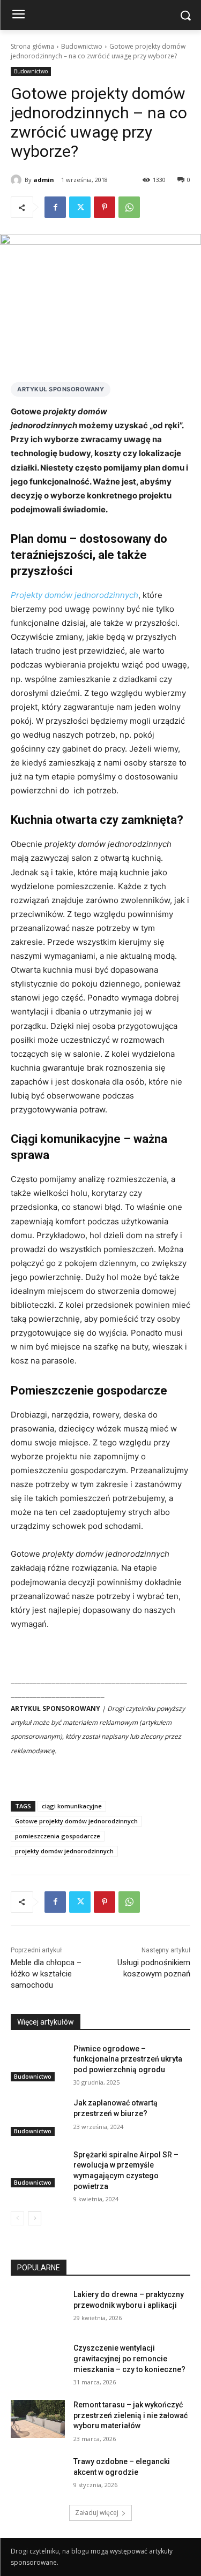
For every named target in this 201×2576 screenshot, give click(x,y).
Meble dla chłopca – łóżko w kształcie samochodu (46, 1974)
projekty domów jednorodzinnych (64, 1851)
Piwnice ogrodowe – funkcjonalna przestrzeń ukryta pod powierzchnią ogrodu (128, 2059)
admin (44, 180)
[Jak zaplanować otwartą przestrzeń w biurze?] (38, 2117)
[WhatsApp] (129, 207)
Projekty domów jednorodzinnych (75, 595)
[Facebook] (55, 207)
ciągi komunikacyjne (72, 1806)
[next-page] (35, 2218)
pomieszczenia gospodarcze (58, 1836)
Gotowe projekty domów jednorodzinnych (76, 1821)
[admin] (18, 180)
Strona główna (32, 46)
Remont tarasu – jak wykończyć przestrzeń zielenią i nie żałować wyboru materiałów (131, 2415)
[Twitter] (80, 207)
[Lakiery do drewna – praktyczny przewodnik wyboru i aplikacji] (38, 2308)
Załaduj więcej (97, 2513)
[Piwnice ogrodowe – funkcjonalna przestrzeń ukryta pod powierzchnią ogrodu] (38, 2063)
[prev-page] (17, 2218)
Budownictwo (82, 46)
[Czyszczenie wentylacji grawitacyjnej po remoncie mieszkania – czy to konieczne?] (38, 2362)
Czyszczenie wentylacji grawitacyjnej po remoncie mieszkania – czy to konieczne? (129, 2358)
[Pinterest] (105, 207)
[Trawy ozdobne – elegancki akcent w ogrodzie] (38, 2475)
